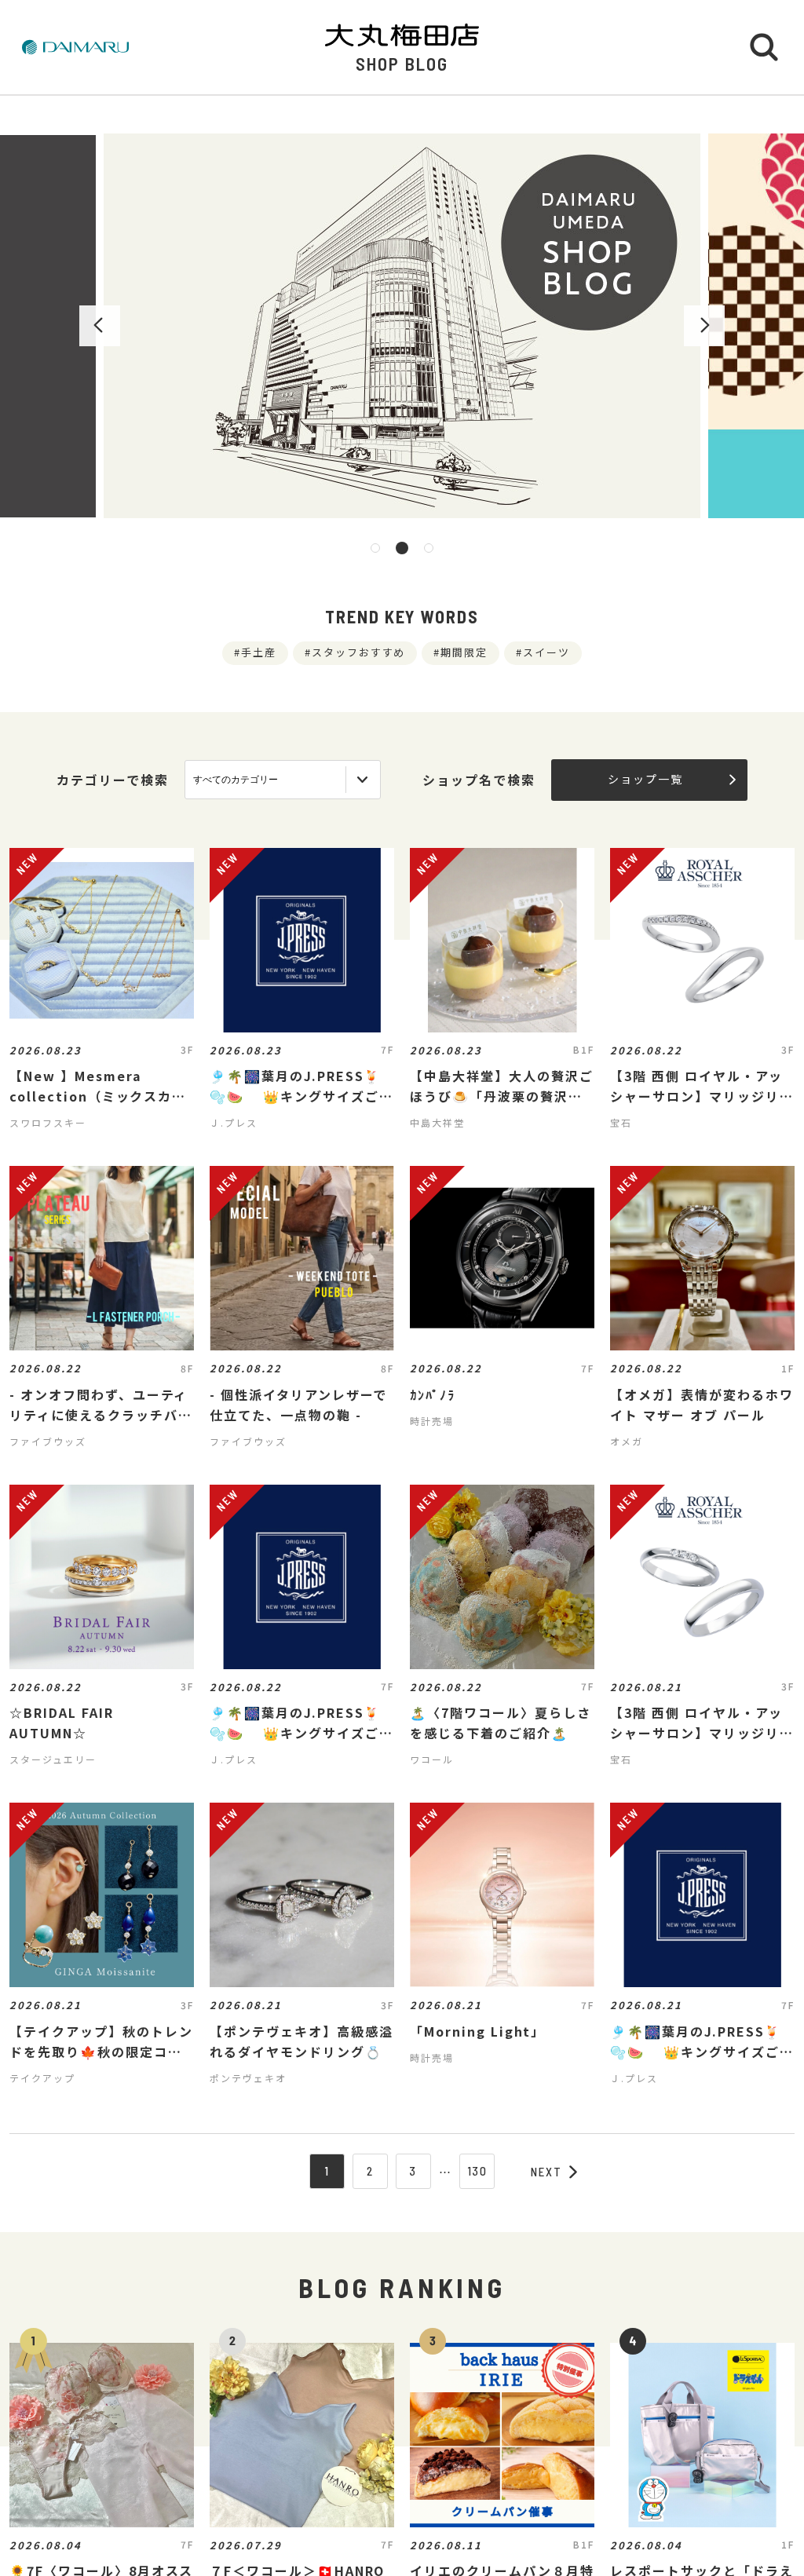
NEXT (546, 2172)
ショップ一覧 (645, 779)
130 (478, 2171)
